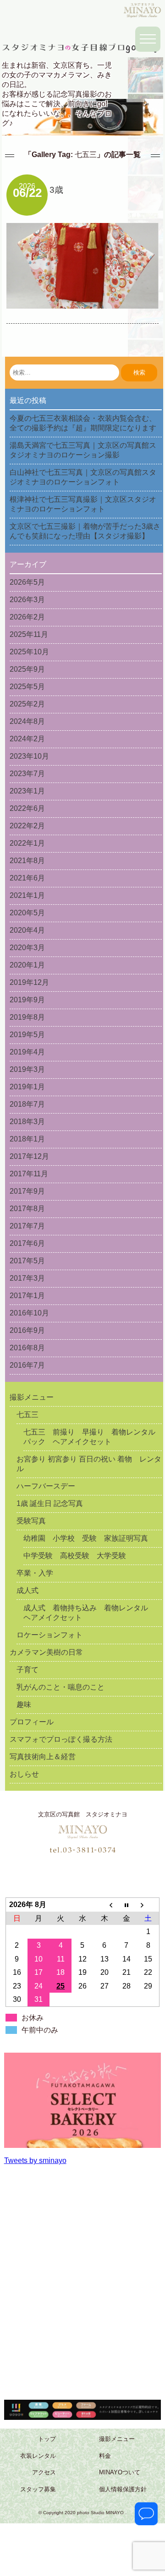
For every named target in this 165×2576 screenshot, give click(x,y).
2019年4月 (27, 1052)
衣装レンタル (38, 2456)
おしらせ (24, 1774)
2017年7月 (27, 1226)
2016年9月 (27, 1330)
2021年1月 (27, 895)
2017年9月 (27, 1191)
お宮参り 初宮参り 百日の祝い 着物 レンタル (89, 1464)
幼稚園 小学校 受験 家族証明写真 (86, 1538)
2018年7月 (27, 1104)
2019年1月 (27, 1087)
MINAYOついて (120, 2473)
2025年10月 (29, 652)
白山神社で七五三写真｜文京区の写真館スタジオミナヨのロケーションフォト (83, 477)
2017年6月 (27, 1243)
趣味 (24, 1704)
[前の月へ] (104, 1905)
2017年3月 (27, 1278)
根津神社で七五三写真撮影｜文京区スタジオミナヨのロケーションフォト (83, 504)
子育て (27, 1670)
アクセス (44, 2473)
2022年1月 (27, 843)
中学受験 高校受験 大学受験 (75, 1556)
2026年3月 (27, 600)
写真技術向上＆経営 (43, 1757)
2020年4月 (27, 930)
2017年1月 (27, 1296)
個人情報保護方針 (123, 2490)
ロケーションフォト (49, 1635)
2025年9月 (27, 669)
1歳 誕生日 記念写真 (50, 1503)
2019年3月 (27, 1069)
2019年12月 (29, 982)
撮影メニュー (32, 1397)
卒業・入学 (35, 1573)
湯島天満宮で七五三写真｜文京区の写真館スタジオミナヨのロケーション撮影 (83, 450)
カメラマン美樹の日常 (46, 1652)
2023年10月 (29, 756)
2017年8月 (27, 1209)
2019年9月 (27, 1000)
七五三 (27, 1415)
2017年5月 (27, 1261)
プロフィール (32, 1722)
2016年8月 (27, 1348)
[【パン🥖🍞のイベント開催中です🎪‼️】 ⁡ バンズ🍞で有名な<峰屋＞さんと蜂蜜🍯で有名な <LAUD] (83, 2131)
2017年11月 (29, 1174)
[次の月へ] (148, 1905)
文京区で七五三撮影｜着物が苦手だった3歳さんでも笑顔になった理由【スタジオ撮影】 (85, 531)
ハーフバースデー (46, 1486)
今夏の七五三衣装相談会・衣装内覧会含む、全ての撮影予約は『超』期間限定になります (83, 423)
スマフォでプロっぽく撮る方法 (61, 1739)
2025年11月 (29, 634)
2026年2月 (27, 617)
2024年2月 (27, 739)
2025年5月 (27, 687)
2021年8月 (27, 861)
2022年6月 (27, 808)
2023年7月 (27, 774)
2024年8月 (27, 721)
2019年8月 (27, 1017)
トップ (47, 2439)
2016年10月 (29, 1313)
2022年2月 (27, 826)
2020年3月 (27, 948)
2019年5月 (27, 1035)
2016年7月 (27, 1365)
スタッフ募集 (38, 2490)
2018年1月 (27, 1139)
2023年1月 (27, 791)
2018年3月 (27, 1122)
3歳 (56, 190)
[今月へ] (126, 1905)
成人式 (27, 1590)
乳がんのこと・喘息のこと (60, 1687)
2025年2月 (27, 704)
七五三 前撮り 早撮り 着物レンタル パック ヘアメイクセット (93, 1437)
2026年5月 (27, 582)
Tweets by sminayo (35, 2160)
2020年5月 (27, 913)
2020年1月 (27, 965)
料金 (105, 2456)
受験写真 (31, 1521)
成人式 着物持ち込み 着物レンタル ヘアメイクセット (89, 1613)
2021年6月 (27, 878)
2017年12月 (29, 1156)
